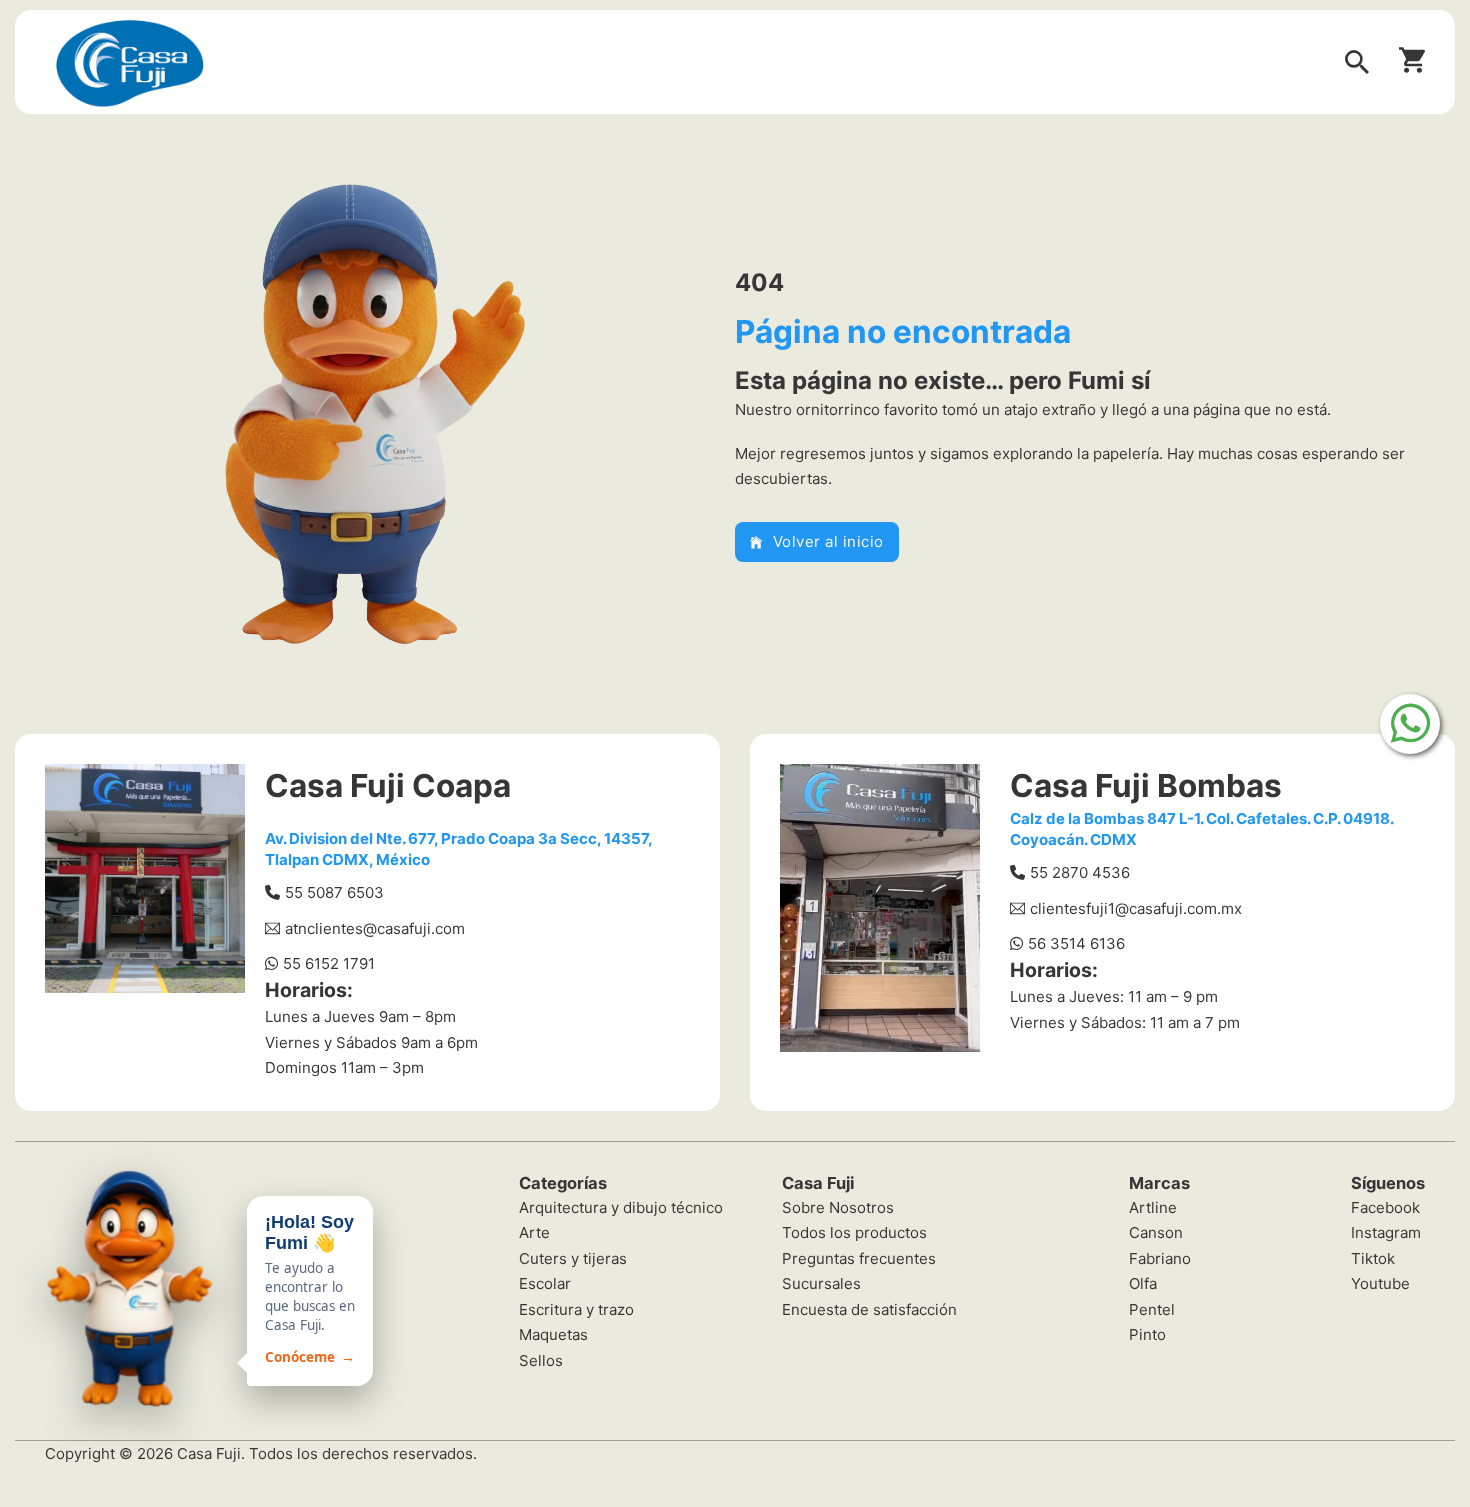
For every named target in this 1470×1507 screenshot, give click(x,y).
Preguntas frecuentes (859, 1258)
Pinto (1147, 1334)
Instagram (1386, 1232)
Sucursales (821, 1283)
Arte (534, 1232)
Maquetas (553, 1334)
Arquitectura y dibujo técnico (621, 1207)
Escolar (545, 1283)
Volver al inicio (828, 541)
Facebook (1385, 1207)
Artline (1153, 1207)
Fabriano (1160, 1258)
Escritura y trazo (576, 1309)
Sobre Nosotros (838, 1207)
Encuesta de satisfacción (869, 1309)
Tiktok (1373, 1258)
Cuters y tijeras (573, 1258)
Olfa (1143, 1283)
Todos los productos (854, 1232)
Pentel (1152, 1309)
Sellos (541, 1360)
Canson (1156, 1232)
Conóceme (310, 1357)
